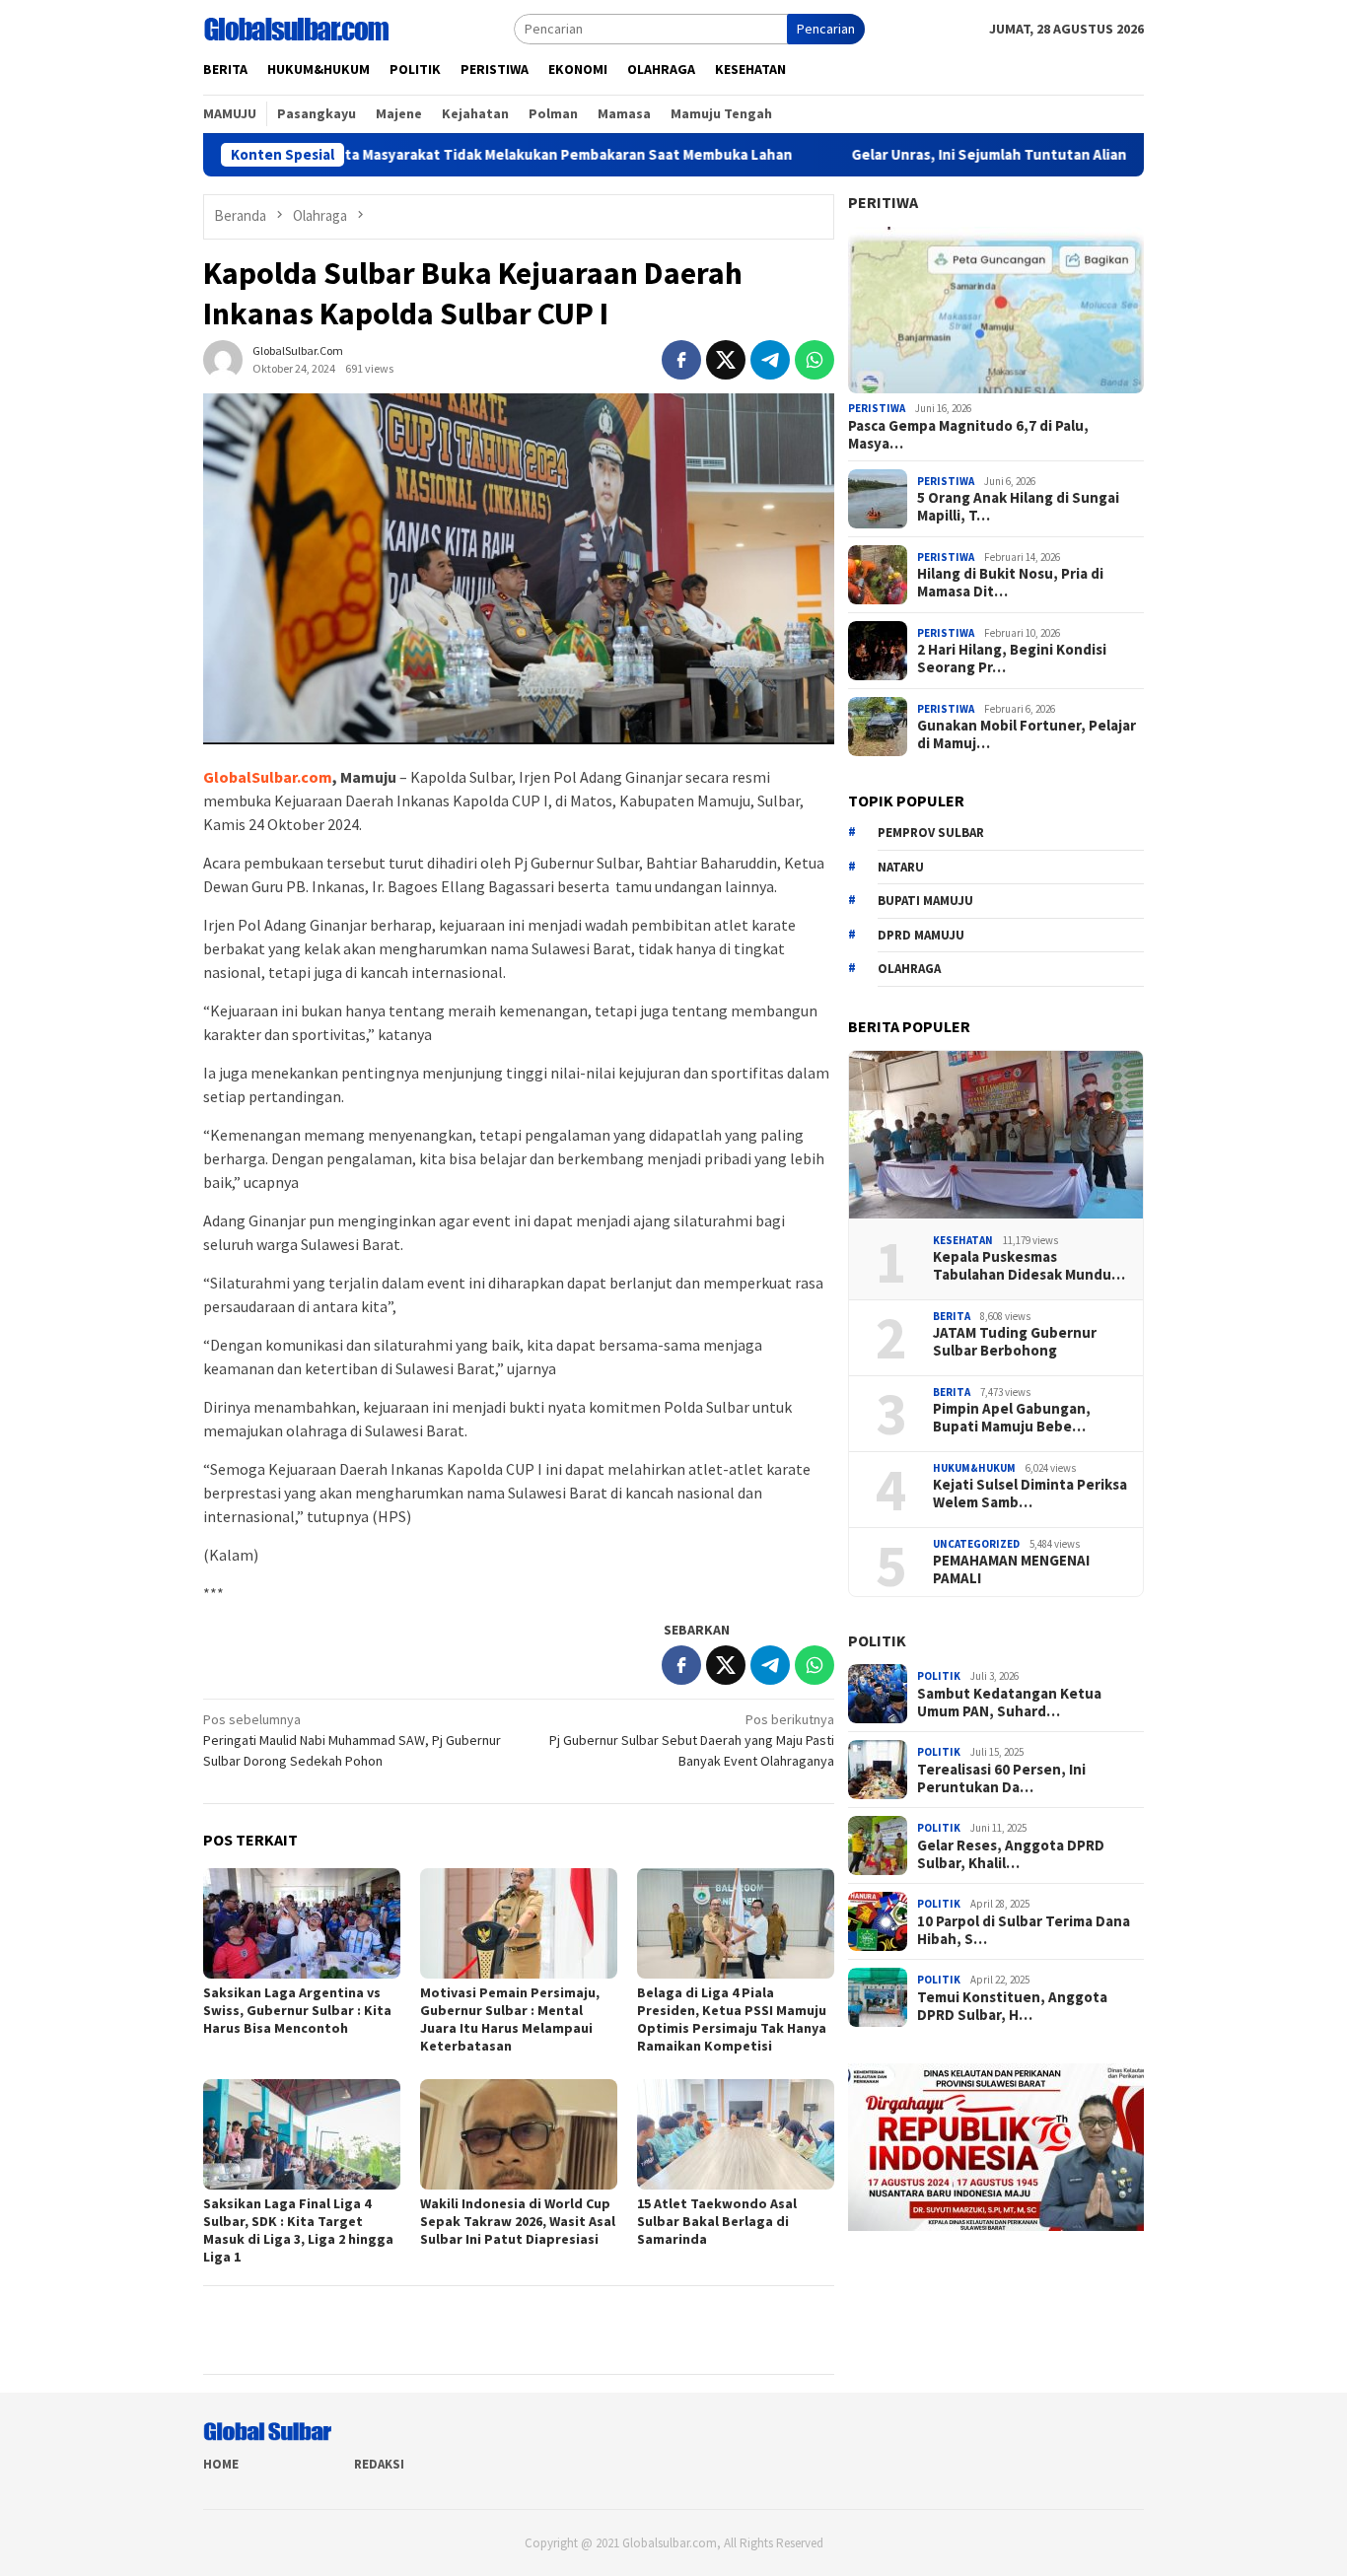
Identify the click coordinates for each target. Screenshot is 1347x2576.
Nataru (901, 867)
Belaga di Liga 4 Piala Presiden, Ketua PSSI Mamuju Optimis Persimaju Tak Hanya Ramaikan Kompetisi (732, 2019)
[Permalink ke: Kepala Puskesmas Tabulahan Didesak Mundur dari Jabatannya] (996, 1135)
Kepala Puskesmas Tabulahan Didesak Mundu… (1029, 1266)
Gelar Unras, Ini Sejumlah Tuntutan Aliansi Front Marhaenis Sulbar (964, 155)
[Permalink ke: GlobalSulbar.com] (223, 358)
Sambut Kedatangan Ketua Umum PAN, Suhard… (1009, 1703)
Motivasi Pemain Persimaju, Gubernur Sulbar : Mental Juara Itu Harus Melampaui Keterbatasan (510, 2019)
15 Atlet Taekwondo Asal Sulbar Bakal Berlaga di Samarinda (717, 2221)
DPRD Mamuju (921, 935)
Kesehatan (963, 1240)
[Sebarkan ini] (681, 360)
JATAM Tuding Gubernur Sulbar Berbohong (1015, 1342)
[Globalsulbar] (296, 28)
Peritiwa (883, 202)
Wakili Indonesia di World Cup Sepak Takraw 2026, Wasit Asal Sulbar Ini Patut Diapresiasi (518, 2221)
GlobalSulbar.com (268, 777)
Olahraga (909, 969)
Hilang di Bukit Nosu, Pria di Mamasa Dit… (1010, 583)
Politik (877, 1640)
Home (221, 2464)
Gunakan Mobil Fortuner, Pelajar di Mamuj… (1027, 734)
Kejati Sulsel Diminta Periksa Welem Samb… (1030, 1494)
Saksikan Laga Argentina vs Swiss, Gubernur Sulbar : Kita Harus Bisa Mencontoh (297, 2010)
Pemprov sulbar (931, 833)
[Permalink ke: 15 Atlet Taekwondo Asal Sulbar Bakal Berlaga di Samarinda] (736, 2134)
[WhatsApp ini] (815, 360)
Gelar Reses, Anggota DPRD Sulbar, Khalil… (1011, 1854)
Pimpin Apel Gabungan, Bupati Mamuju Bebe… (1012, 1418)
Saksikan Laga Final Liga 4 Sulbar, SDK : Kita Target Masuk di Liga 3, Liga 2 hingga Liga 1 (298, 2230)
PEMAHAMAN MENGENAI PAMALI (1011, 1569)
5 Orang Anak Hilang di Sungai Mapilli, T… (1018, 507)
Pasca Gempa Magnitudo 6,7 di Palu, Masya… (968, 435)
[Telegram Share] (770, 360)
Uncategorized (976, 1544)
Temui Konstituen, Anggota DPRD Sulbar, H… (1012, 2006)
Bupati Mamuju (925, 901)
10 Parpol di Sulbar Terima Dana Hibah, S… (1024, 1930)
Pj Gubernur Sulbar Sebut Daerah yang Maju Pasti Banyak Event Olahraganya (692, 1740)
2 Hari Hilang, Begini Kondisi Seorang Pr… (1012, 659)
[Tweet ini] (726, 360)
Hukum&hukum (974, 1468)
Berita (952, 1316)
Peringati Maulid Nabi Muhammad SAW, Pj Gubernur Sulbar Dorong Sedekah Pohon (352, 1740)
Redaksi (379, 2464)
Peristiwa (877, 408)
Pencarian (826, 29)
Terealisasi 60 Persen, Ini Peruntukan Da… (1001, 1778)
